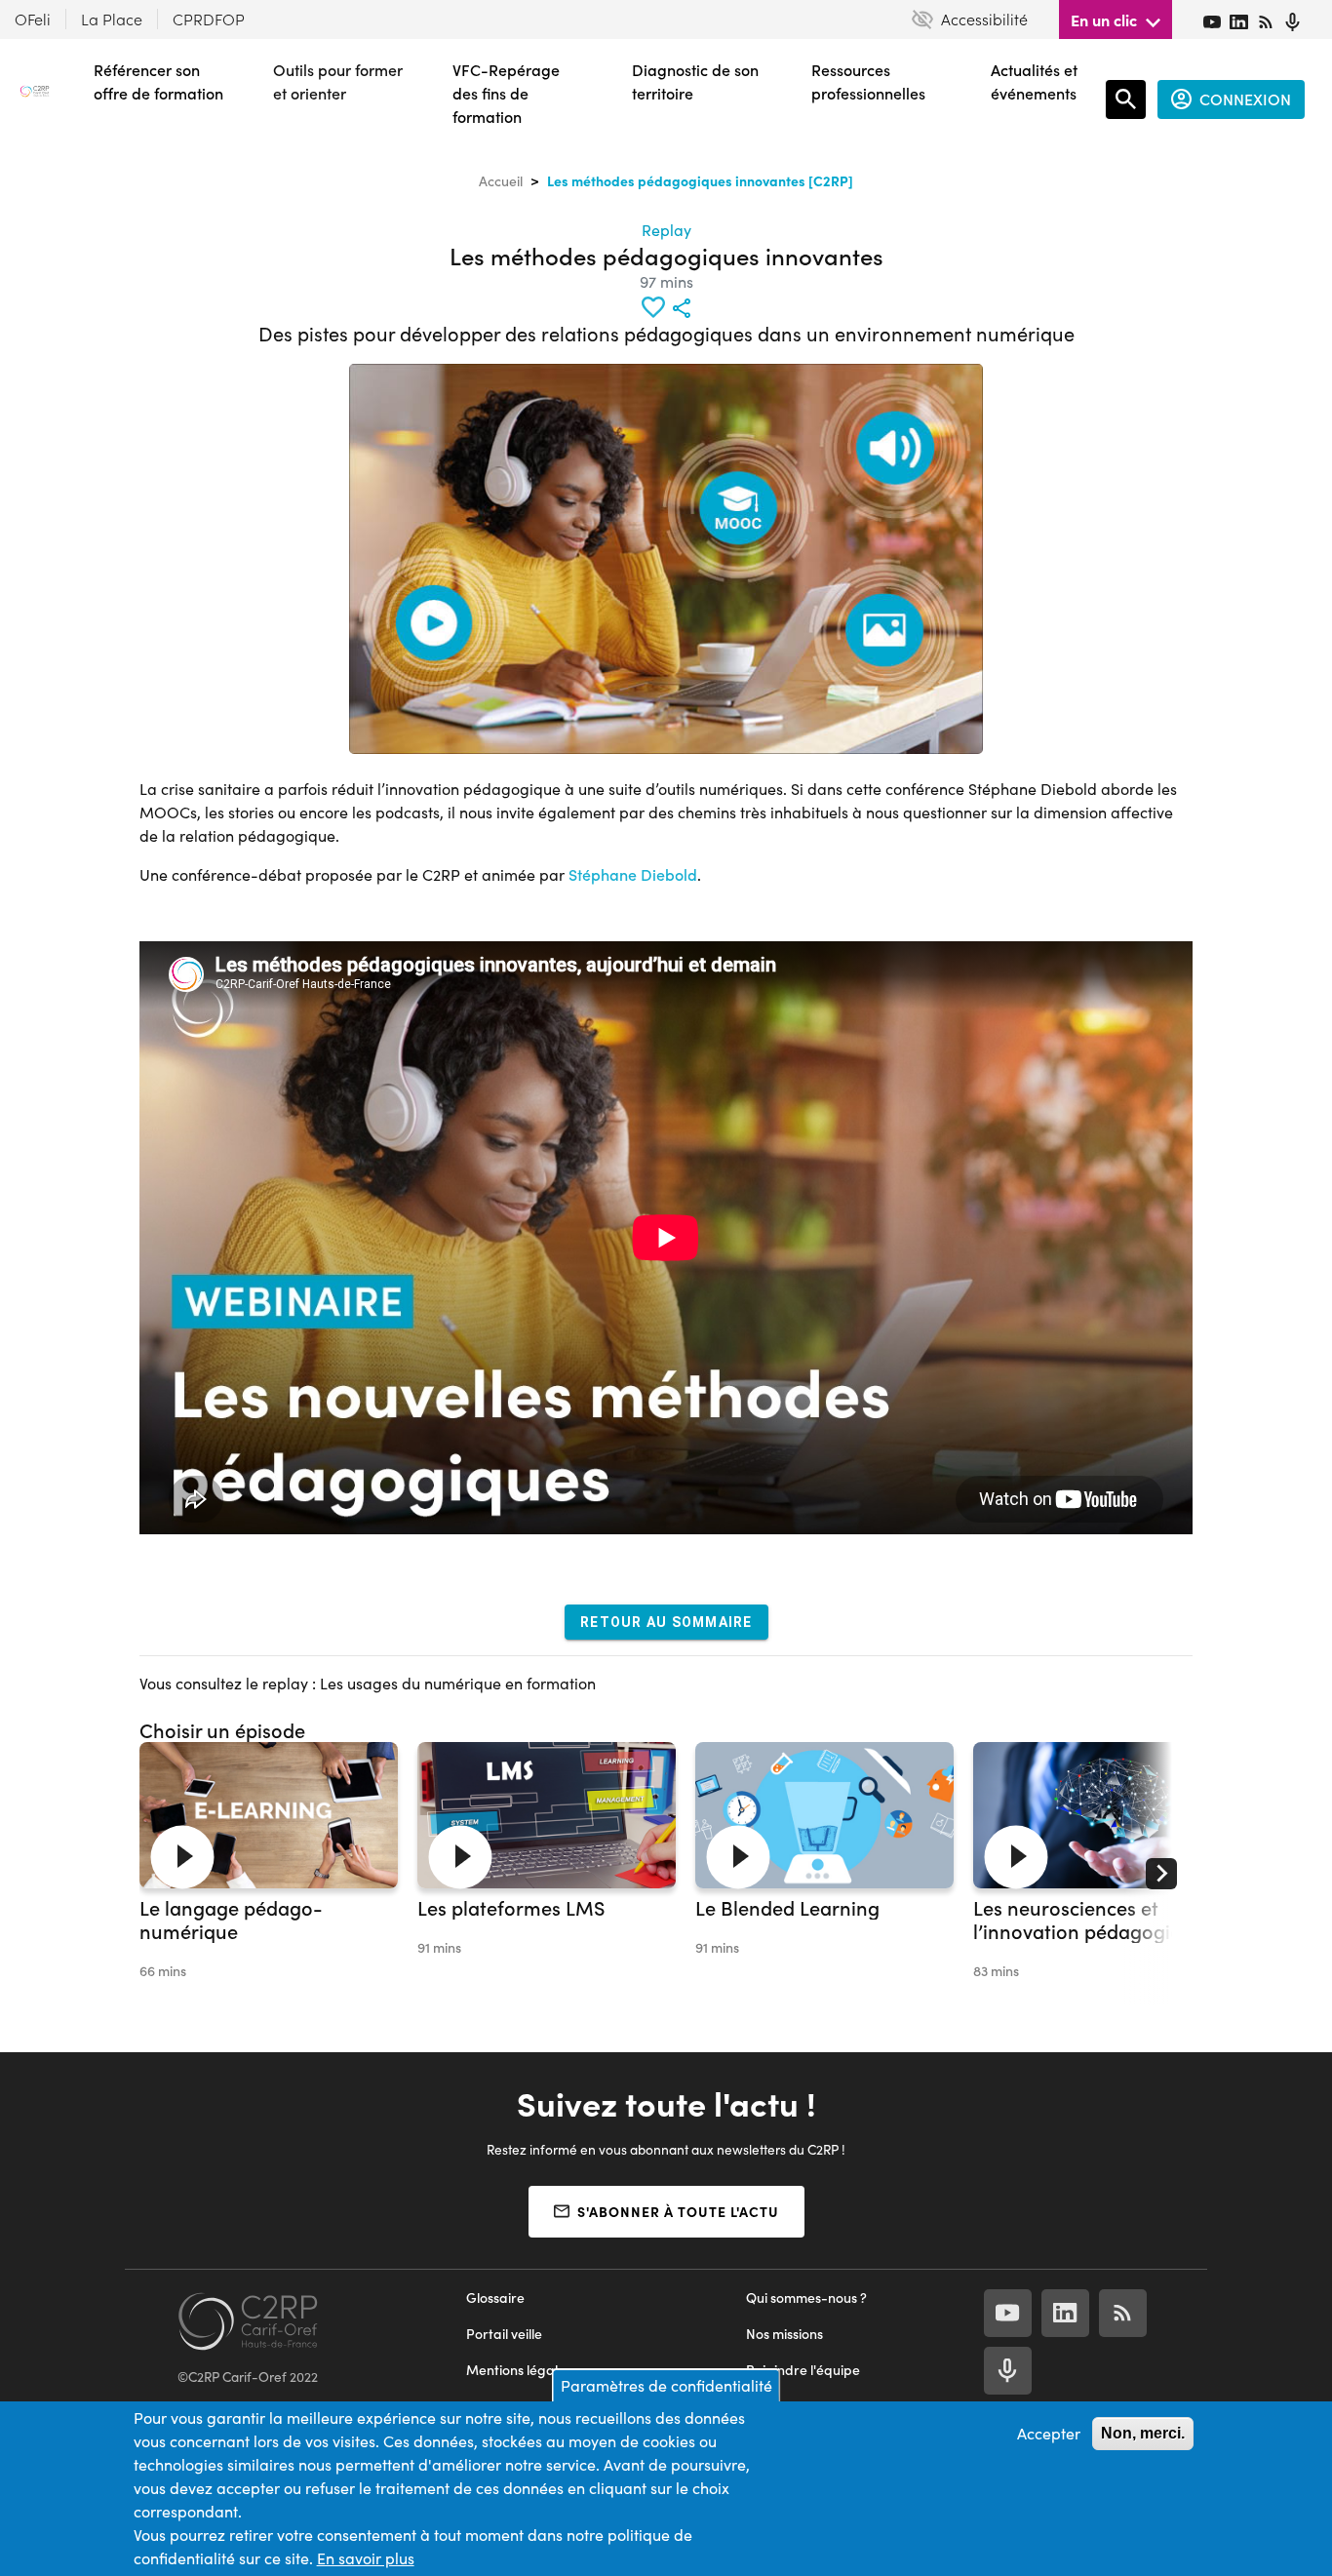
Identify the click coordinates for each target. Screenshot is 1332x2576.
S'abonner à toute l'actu (678, 2211)
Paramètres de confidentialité (666, 2385)
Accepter (1049, 2433)
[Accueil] (35, 99)
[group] (269, 1874)
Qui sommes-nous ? (806, 2298)
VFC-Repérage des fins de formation (506, 93)
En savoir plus (366, 2558)
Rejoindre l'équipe (803, 2370)
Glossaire (495, 2298)
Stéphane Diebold (633, 874)
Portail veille (504, 2334)
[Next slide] (1161, 1874)
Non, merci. (1143, 2433)
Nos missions (784, 2334)
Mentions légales (519, 2370)
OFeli (33, 19)
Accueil (501, 181)
